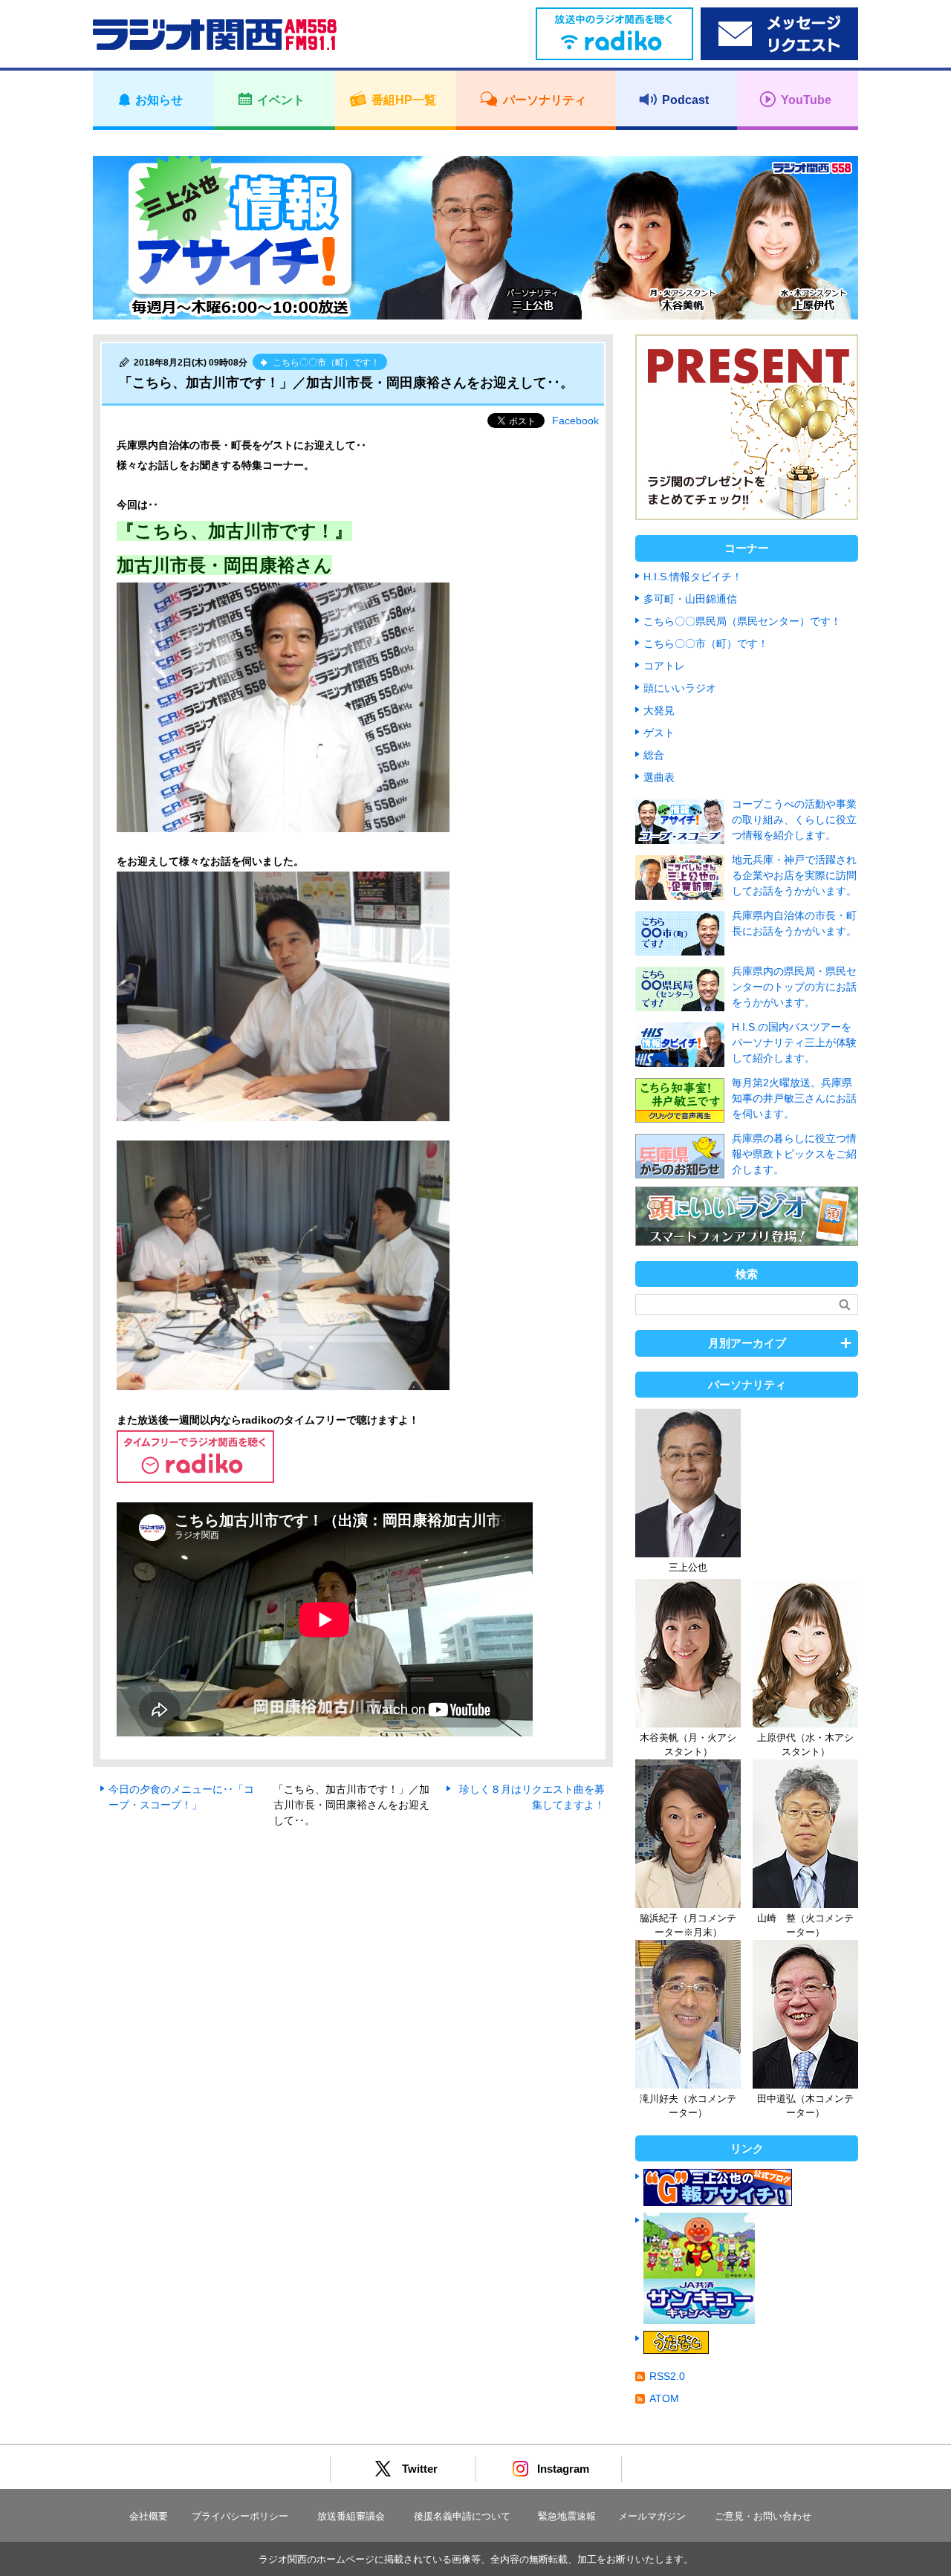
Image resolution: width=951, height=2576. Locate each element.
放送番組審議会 (351, 2516)
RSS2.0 (667, 2376)
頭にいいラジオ (680, 688)
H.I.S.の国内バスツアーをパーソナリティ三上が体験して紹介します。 (794, 1042)
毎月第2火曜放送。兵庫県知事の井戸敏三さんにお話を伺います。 (794, 1098)
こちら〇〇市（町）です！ (706, 643)
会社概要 (149, 2516)
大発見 (659, 710)
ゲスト (659, 733)
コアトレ (664, 666)
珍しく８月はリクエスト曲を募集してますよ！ (532, 1797)
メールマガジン (652, 2516)
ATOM (664, 2398)
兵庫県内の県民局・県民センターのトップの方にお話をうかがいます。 (794, 987)
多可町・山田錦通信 (690, 599)
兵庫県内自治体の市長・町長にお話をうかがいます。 (794, 923)
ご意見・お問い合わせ (763, 2516)
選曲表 (659, 777)
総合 (654, 755)
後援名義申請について (462, 2516)
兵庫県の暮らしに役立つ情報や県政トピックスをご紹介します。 (794, 1154)
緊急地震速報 (567, 2516)
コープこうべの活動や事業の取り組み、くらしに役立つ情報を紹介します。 (794, 820)
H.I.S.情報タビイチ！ (693, 577)
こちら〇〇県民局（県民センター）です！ (742, 621)
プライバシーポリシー (240, 2516)
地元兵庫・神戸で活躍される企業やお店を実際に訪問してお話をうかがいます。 (794, 875)
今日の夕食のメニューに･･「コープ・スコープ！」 (181, 1797)
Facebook (575, 421)
